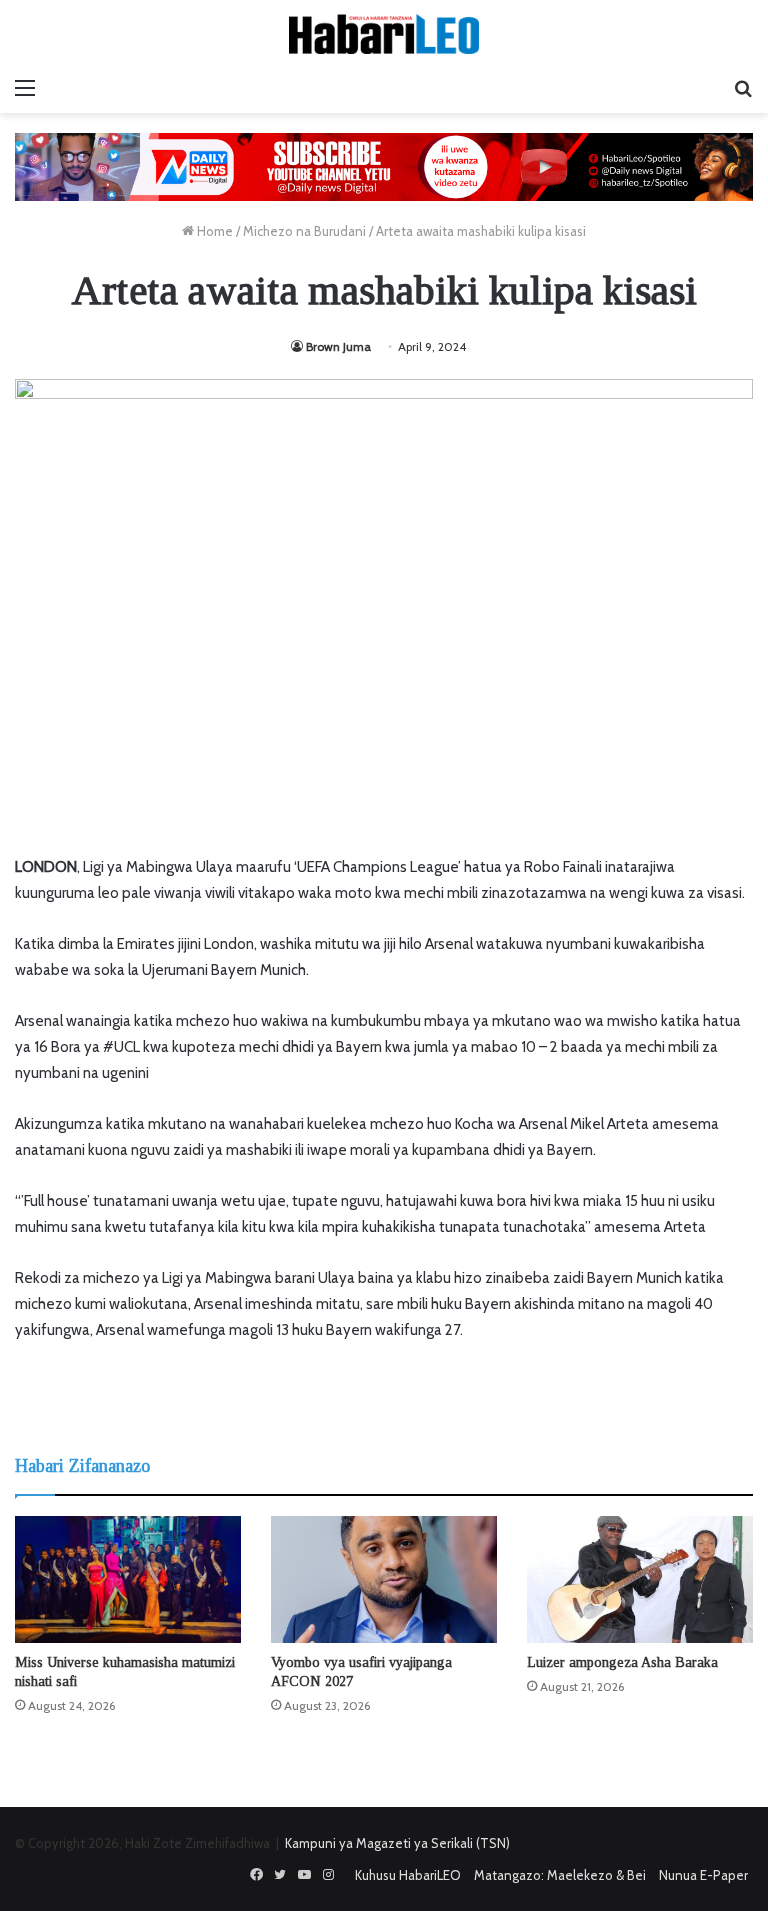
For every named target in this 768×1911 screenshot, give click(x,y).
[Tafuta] (743, 88)
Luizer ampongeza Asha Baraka (622, 1662)
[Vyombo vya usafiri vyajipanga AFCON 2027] (384, 1579)
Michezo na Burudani (304, 231)
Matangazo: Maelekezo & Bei (560, 1875)
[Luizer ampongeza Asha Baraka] (640, 1579)
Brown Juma (338, 346)
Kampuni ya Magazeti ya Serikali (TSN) (397, 1843)
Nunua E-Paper (703, 1875)
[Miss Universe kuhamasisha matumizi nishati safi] (128, 1579)
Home (213, 231)
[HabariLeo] (384, 34)
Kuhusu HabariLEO (408, 1875)
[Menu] (25, 88)
